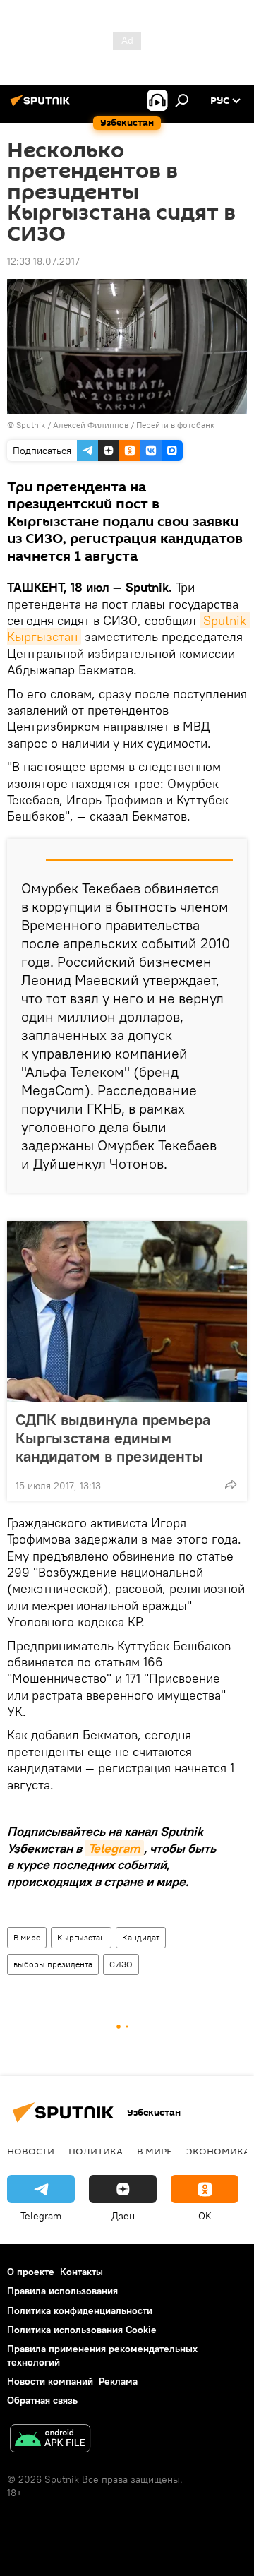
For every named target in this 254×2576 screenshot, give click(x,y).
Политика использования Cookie (82, 2330)
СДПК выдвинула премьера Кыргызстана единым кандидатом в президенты (113, 1438)
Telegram (114, 1848)
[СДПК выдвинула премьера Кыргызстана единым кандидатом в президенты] (127, 1311)
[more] (231, 1484)
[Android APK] (50, 2440)
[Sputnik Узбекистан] (42, 106)
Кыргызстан (81, 1937)
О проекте (31, 2272)
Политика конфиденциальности (80, 2310)
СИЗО (121, 1964)
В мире (27, 1937)
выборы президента (53, 1964)
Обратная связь (42, 2400)
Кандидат (141, 1937)
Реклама (118, 2381)
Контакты (81, 2272)
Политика (96, 2151)
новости (31, 2151)
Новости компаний (50, 2381)
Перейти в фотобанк (175, 425)
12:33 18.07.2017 (43, 261)
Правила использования (62, 2291)
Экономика (218, 2151)
